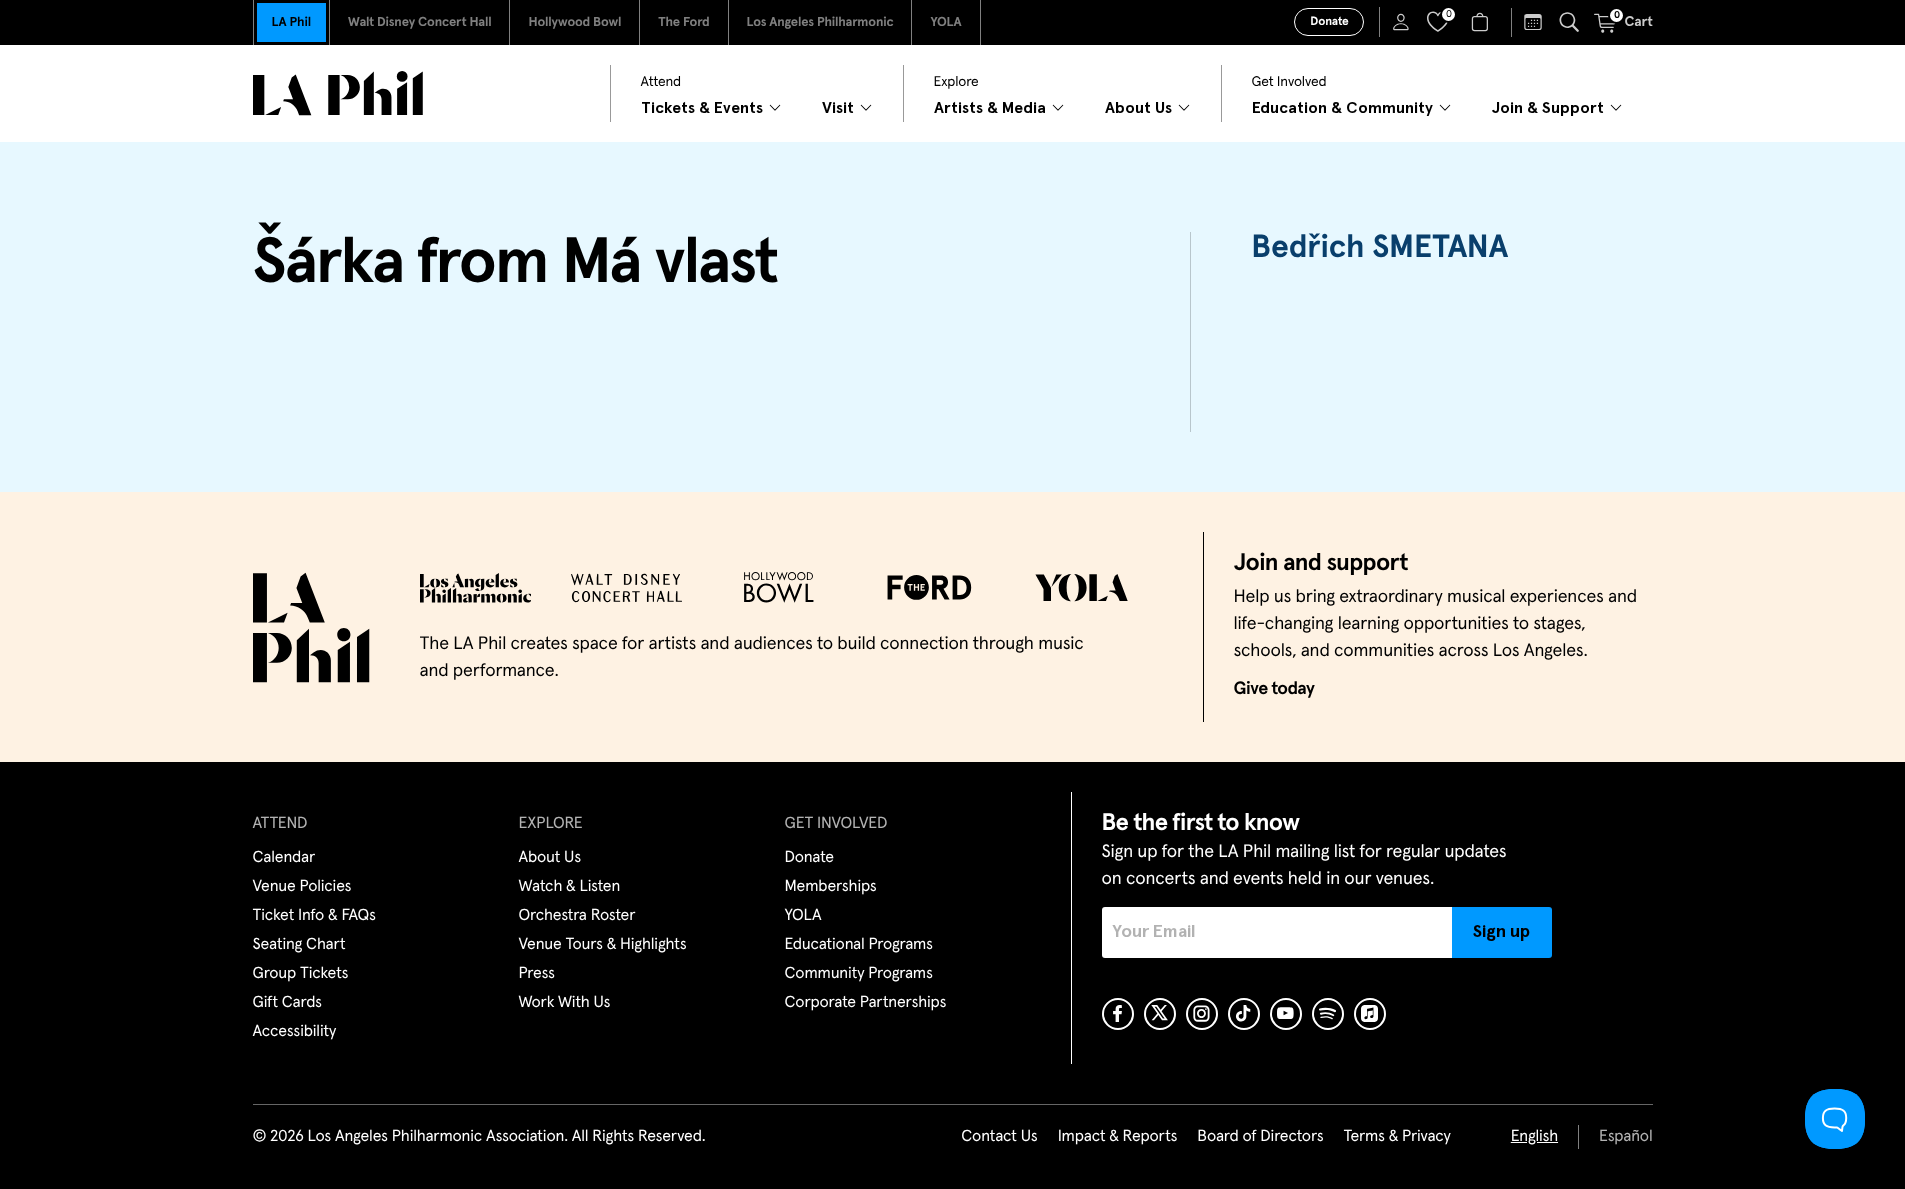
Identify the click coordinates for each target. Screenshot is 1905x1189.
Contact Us (999, 1137)
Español (1625, 1137)
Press (537, 974)
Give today (1274, 689)
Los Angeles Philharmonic (820, 22)
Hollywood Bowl (574, 22)
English (1534, 1137)
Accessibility (295, 1032)
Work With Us (565, 1003)
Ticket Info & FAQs (314, 916)
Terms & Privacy (1396, 1137)
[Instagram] (1202, 1014)
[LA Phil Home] (338, 93)
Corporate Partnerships (866, 1003)
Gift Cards (287, 1003)
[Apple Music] (1370, 1014)
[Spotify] (1328, 1014)
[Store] (1482, 22)
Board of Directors (1260, 1137)
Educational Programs (859, 945)
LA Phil (291, 22)
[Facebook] (1118, 1014)
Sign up (1501, 932)
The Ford (683, 22)
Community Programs (859, 974)
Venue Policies (302, 887)
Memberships (831, 887)
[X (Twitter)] (1160, 1014)
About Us (550, 858)
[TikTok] (1244, 1014)
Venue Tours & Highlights (603, 945)
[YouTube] (1286, 1014)
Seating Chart (299, 945)
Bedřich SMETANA (1379, 248)
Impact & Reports (1118, 1137)
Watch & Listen (570, 887)
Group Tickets (301, 974)
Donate (1329, 22)
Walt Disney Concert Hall (420, 22)
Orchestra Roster (577, 916)
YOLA (945, 22)
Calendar (284, 858)
